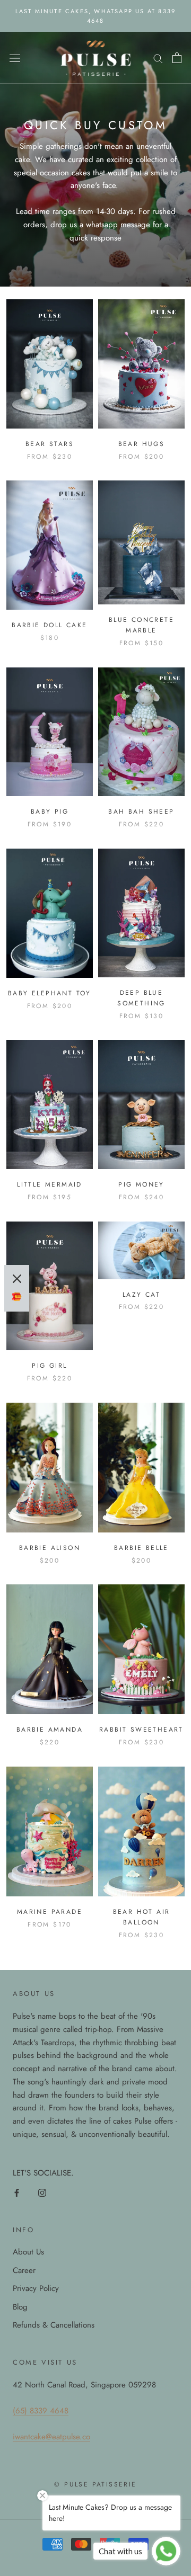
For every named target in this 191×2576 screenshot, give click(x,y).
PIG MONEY (141, 1184)
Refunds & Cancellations (54, 2325)
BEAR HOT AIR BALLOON (142, 1917)
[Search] (158, 58)
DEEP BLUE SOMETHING (141, 998)
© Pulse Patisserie (95, 2484)
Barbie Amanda (50, 1730)
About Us (28, 2252)
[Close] (17, 1279)
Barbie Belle (141, 1548)
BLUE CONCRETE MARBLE (141, 625)
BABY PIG (50, 812)
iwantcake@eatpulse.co (51, 2437)
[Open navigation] (15, 58)
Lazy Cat (141, 1295)
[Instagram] (42, 2192)
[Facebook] (17, 2192)
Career (24, 2270)
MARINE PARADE (50, 1912)
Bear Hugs (142, 444)
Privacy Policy (36, 2288)
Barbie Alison (50, 1548)
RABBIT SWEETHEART (141, 1730)
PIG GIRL (49, 1366)
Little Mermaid (50, 1184)
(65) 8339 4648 (41, 2411)
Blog (20, 2307)
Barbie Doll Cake (49, 625)
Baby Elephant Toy (50, 993)
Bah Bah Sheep (141, 812)
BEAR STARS (50, 444)
